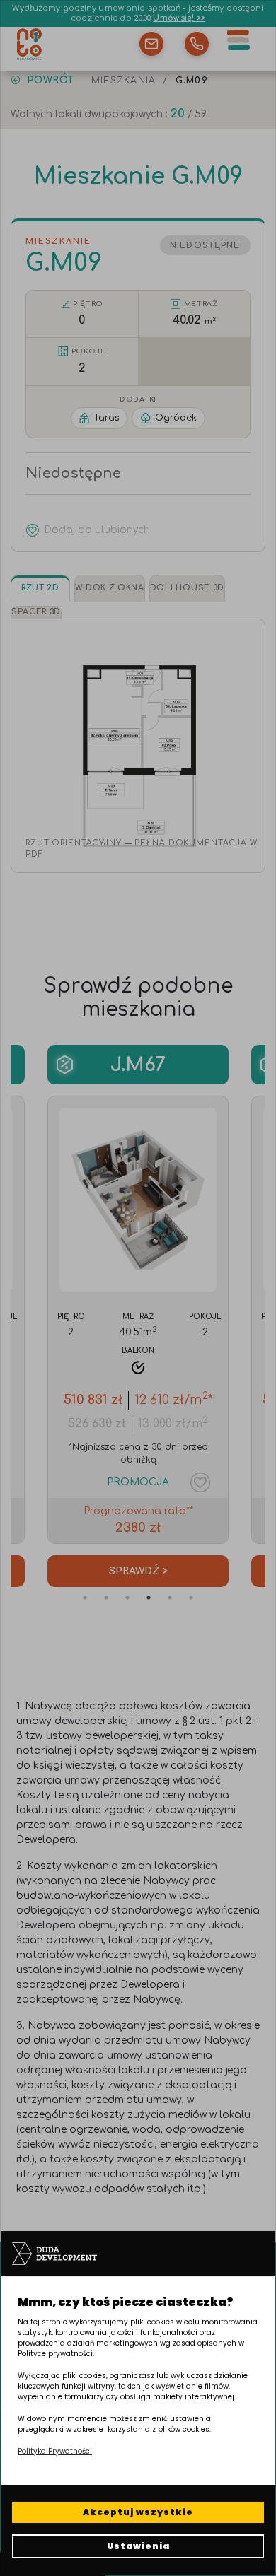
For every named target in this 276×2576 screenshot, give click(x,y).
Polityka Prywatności (55, 2451)
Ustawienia (138, 2546)
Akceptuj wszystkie (138, 2512)
